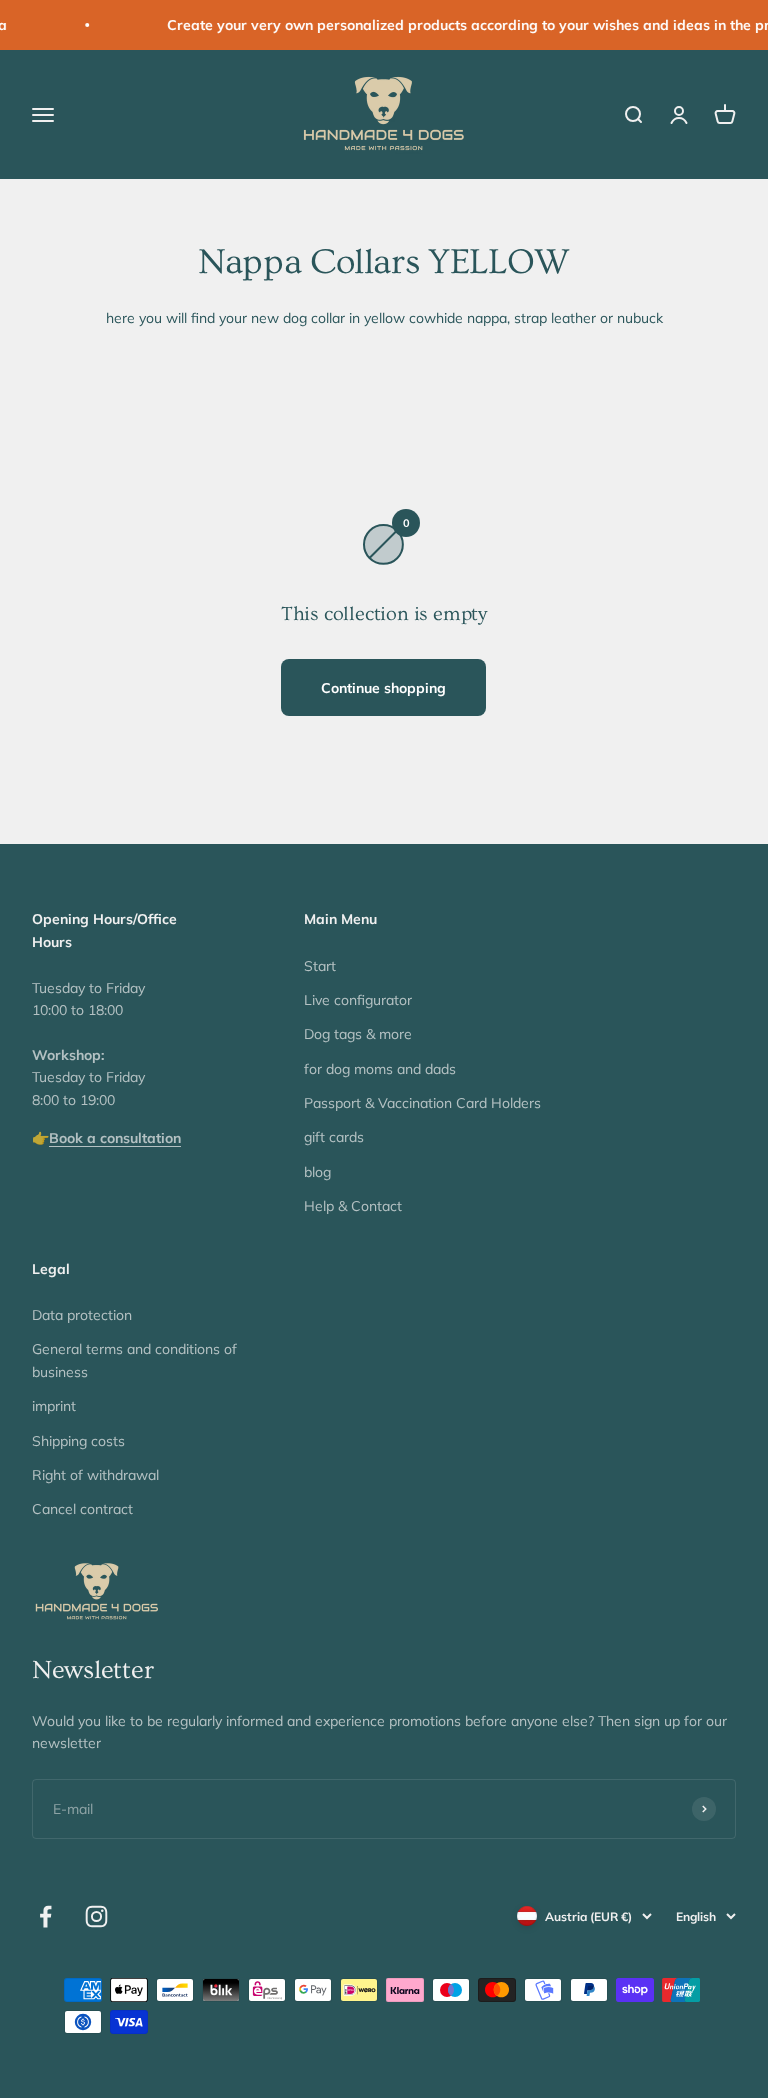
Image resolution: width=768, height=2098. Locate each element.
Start (320, 966)
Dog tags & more (358, 1034)
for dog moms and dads (380, 1069)
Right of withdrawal (95, 1475)
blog (317, 1172)
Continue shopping (383, 688)
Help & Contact (353, 1206)
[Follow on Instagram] (96, 1916)
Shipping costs (78, 1441)
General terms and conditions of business (134, 1360)
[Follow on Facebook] (45, 1916)
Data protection (82, 1315)
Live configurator (358, 1000)
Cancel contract (82, 1509)
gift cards (334, 1137)
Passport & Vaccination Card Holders (422, 1103)
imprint (54, 1406)
